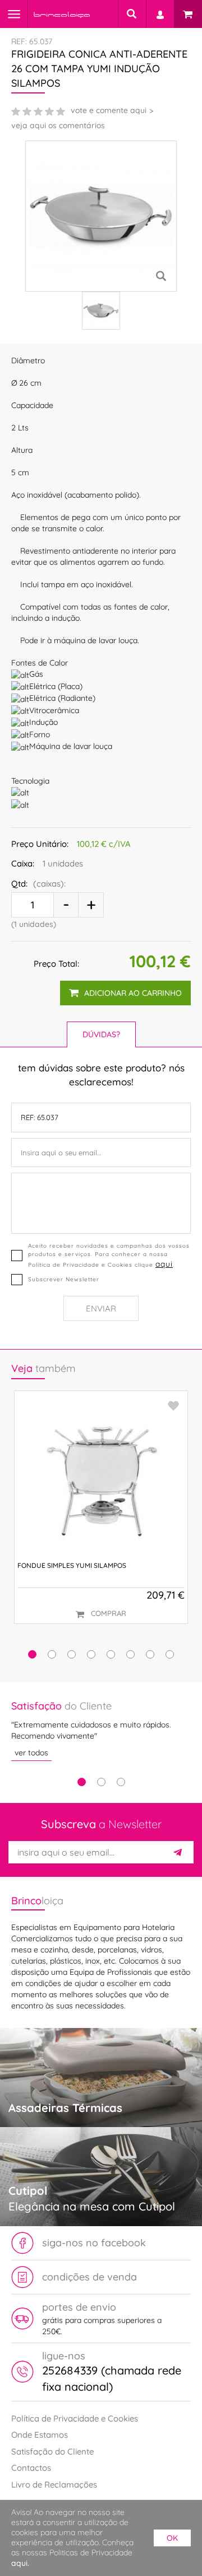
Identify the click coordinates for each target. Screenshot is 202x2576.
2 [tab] (101, 1782)
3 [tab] (121, 1782)
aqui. (20, 2563)
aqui (164, 1264)
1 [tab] (82, 1782)
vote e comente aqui (109, 110)
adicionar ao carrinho (133, 993)
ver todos (31, 1753)
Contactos (31, 2468)
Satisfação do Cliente (52, 2451)
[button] (32, 1654)
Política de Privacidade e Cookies (75, 2418)
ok (172, 2538)
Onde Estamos (40, 2435)
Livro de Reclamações (54, 2484)
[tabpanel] (101, 1730)
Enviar (101, 1308)
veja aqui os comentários (58, 125)
